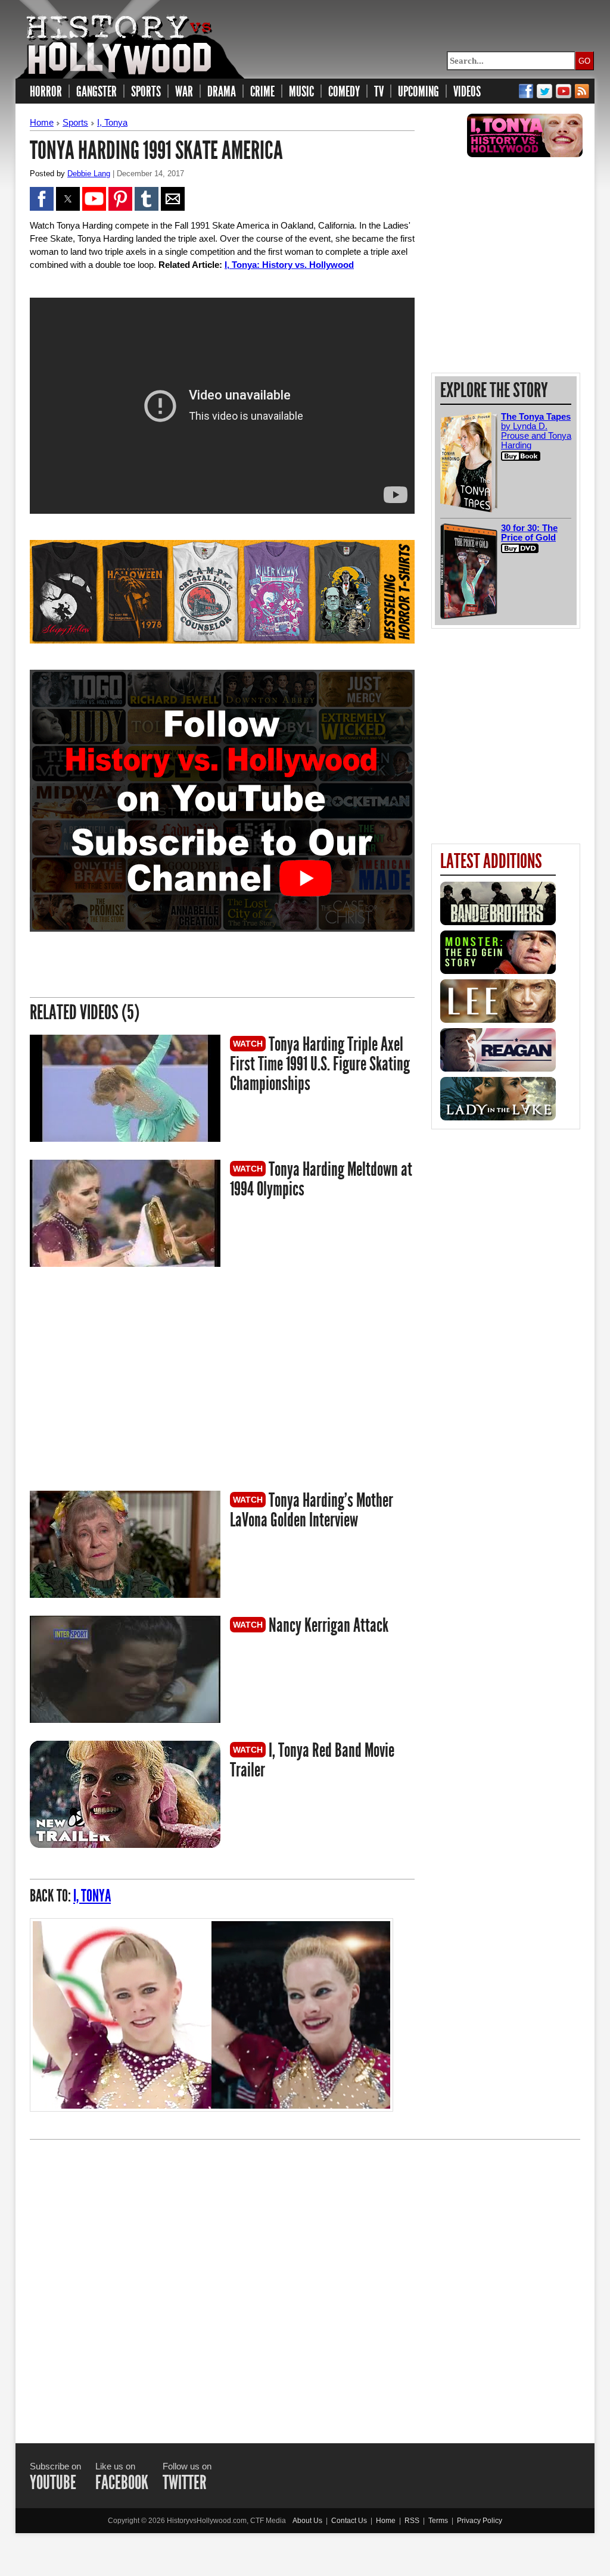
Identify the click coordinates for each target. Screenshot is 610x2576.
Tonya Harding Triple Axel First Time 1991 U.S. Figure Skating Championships (320, 1064)
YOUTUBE (53, 2483)
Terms (438, 2521)
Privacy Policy (480, 2521)
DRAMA (222, 92)
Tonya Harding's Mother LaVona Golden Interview (312, 1510)
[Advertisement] (305, 2281)
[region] (130, 1381)
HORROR (46, 92)
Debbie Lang (89, 174)
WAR (184, 92)
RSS (412, 2521)
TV (379, 92)
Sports (75, 122)
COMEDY (344, 92)
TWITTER (185, 2483)
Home (42, 122)
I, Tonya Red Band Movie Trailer (312, 1760)
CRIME (262, 92)
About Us (307, 2521)
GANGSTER (97, 92)
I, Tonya (112, 122)
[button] (42, 199)
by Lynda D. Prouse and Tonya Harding (536, 431)
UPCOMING (418, 92)
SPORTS (146, 92)
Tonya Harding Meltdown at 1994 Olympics (321, 1179)
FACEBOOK (122, 2483)
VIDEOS (467, 92)
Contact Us (349, 2521)
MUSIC (301, 92)
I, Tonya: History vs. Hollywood (289, 265)
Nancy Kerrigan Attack (327, 1625)
